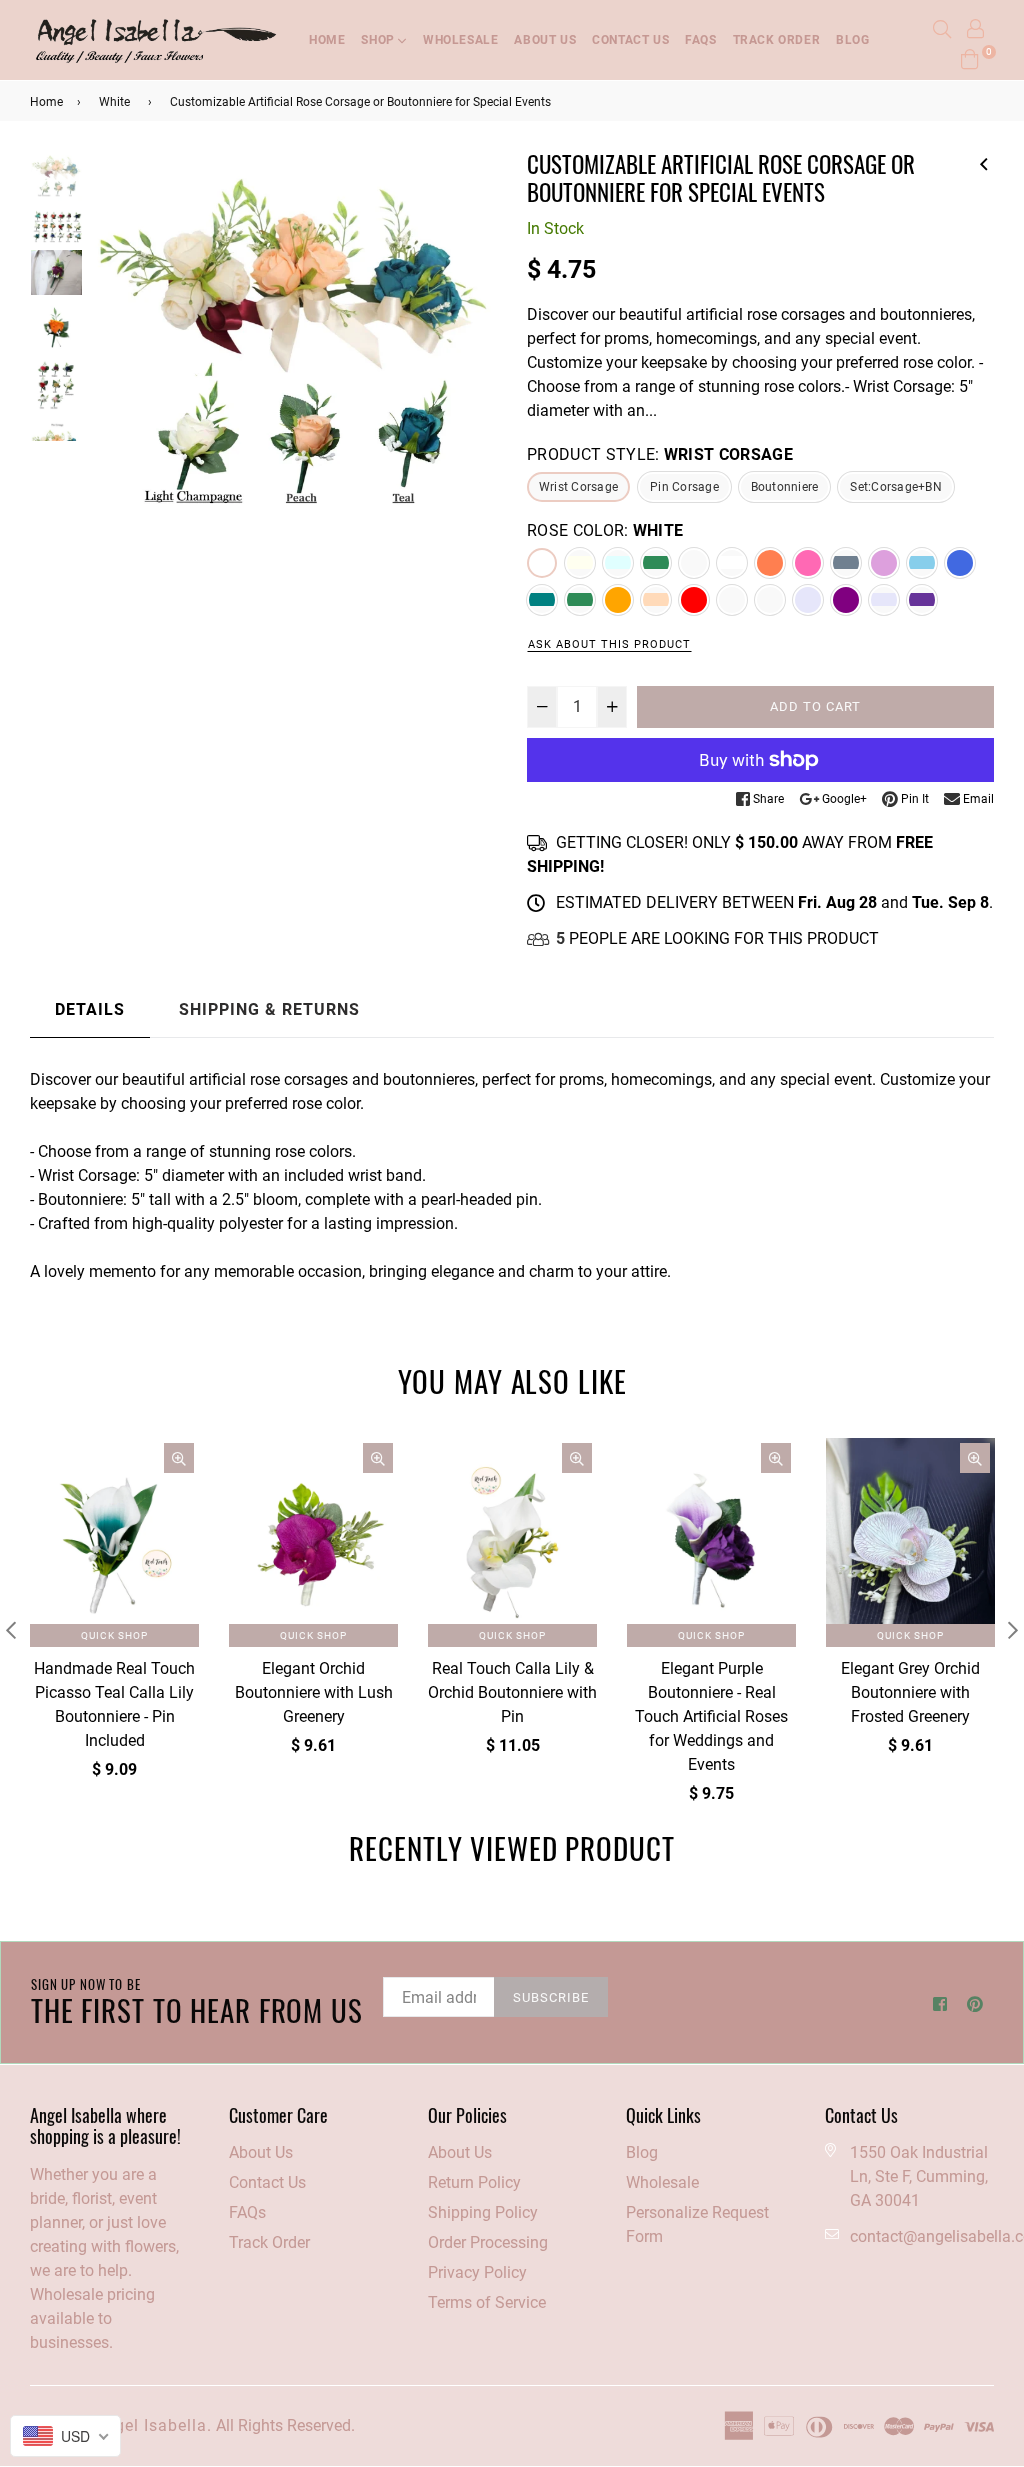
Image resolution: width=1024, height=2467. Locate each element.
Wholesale (460, 40)
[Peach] (656, 600)
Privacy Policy (477, 2272)
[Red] (694, 600)
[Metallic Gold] (732, 600)
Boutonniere (785, 487)
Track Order (777, 40)
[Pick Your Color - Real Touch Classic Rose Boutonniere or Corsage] (984, 161)
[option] (292, 353)
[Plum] (884, 563)
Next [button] (472, 364)
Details (90, 1009)
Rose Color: (605, 530)
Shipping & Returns (269, 1009)
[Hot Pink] (808, 563)
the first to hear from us (197, 2002)
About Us (261, 2152)
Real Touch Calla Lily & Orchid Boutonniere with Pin (512, 1692)
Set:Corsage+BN (895, 487)
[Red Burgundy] (694, 563)
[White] (542, 563)
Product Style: (660, 454)
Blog (852, 40)
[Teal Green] (580, 600)
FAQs (700, 40)
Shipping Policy (483, 2212)
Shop (379, 40)
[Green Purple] (922, 600)
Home (327, 40)
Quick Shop (114, 1635)
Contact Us (630, 40)
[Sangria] (846, 563)
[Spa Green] (656, 563)
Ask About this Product (609, 644)
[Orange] (618, 600)
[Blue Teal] (542, 600)
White (114, 102)
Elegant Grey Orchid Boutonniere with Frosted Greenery (910, 1692)
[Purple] (846, 600)
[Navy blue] (922, 563)
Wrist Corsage (578, 487)
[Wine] (732, 563)
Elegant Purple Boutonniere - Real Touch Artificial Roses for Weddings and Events (711, 1716)
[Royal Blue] (960, 563)
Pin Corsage (684, 487)
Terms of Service (487, 2302)
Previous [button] (113, 364)
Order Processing (488, 2242)
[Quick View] (179, 1458)
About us (545, 40)
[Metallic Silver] (770, 600)
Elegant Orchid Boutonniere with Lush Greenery (314, 1692)
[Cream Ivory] (580, 563)
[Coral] (770, 563)
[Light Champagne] (618, 563)
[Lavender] (808, 600)
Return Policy (474, 2182)
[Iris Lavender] (884, 600)
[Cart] (970, 57)
